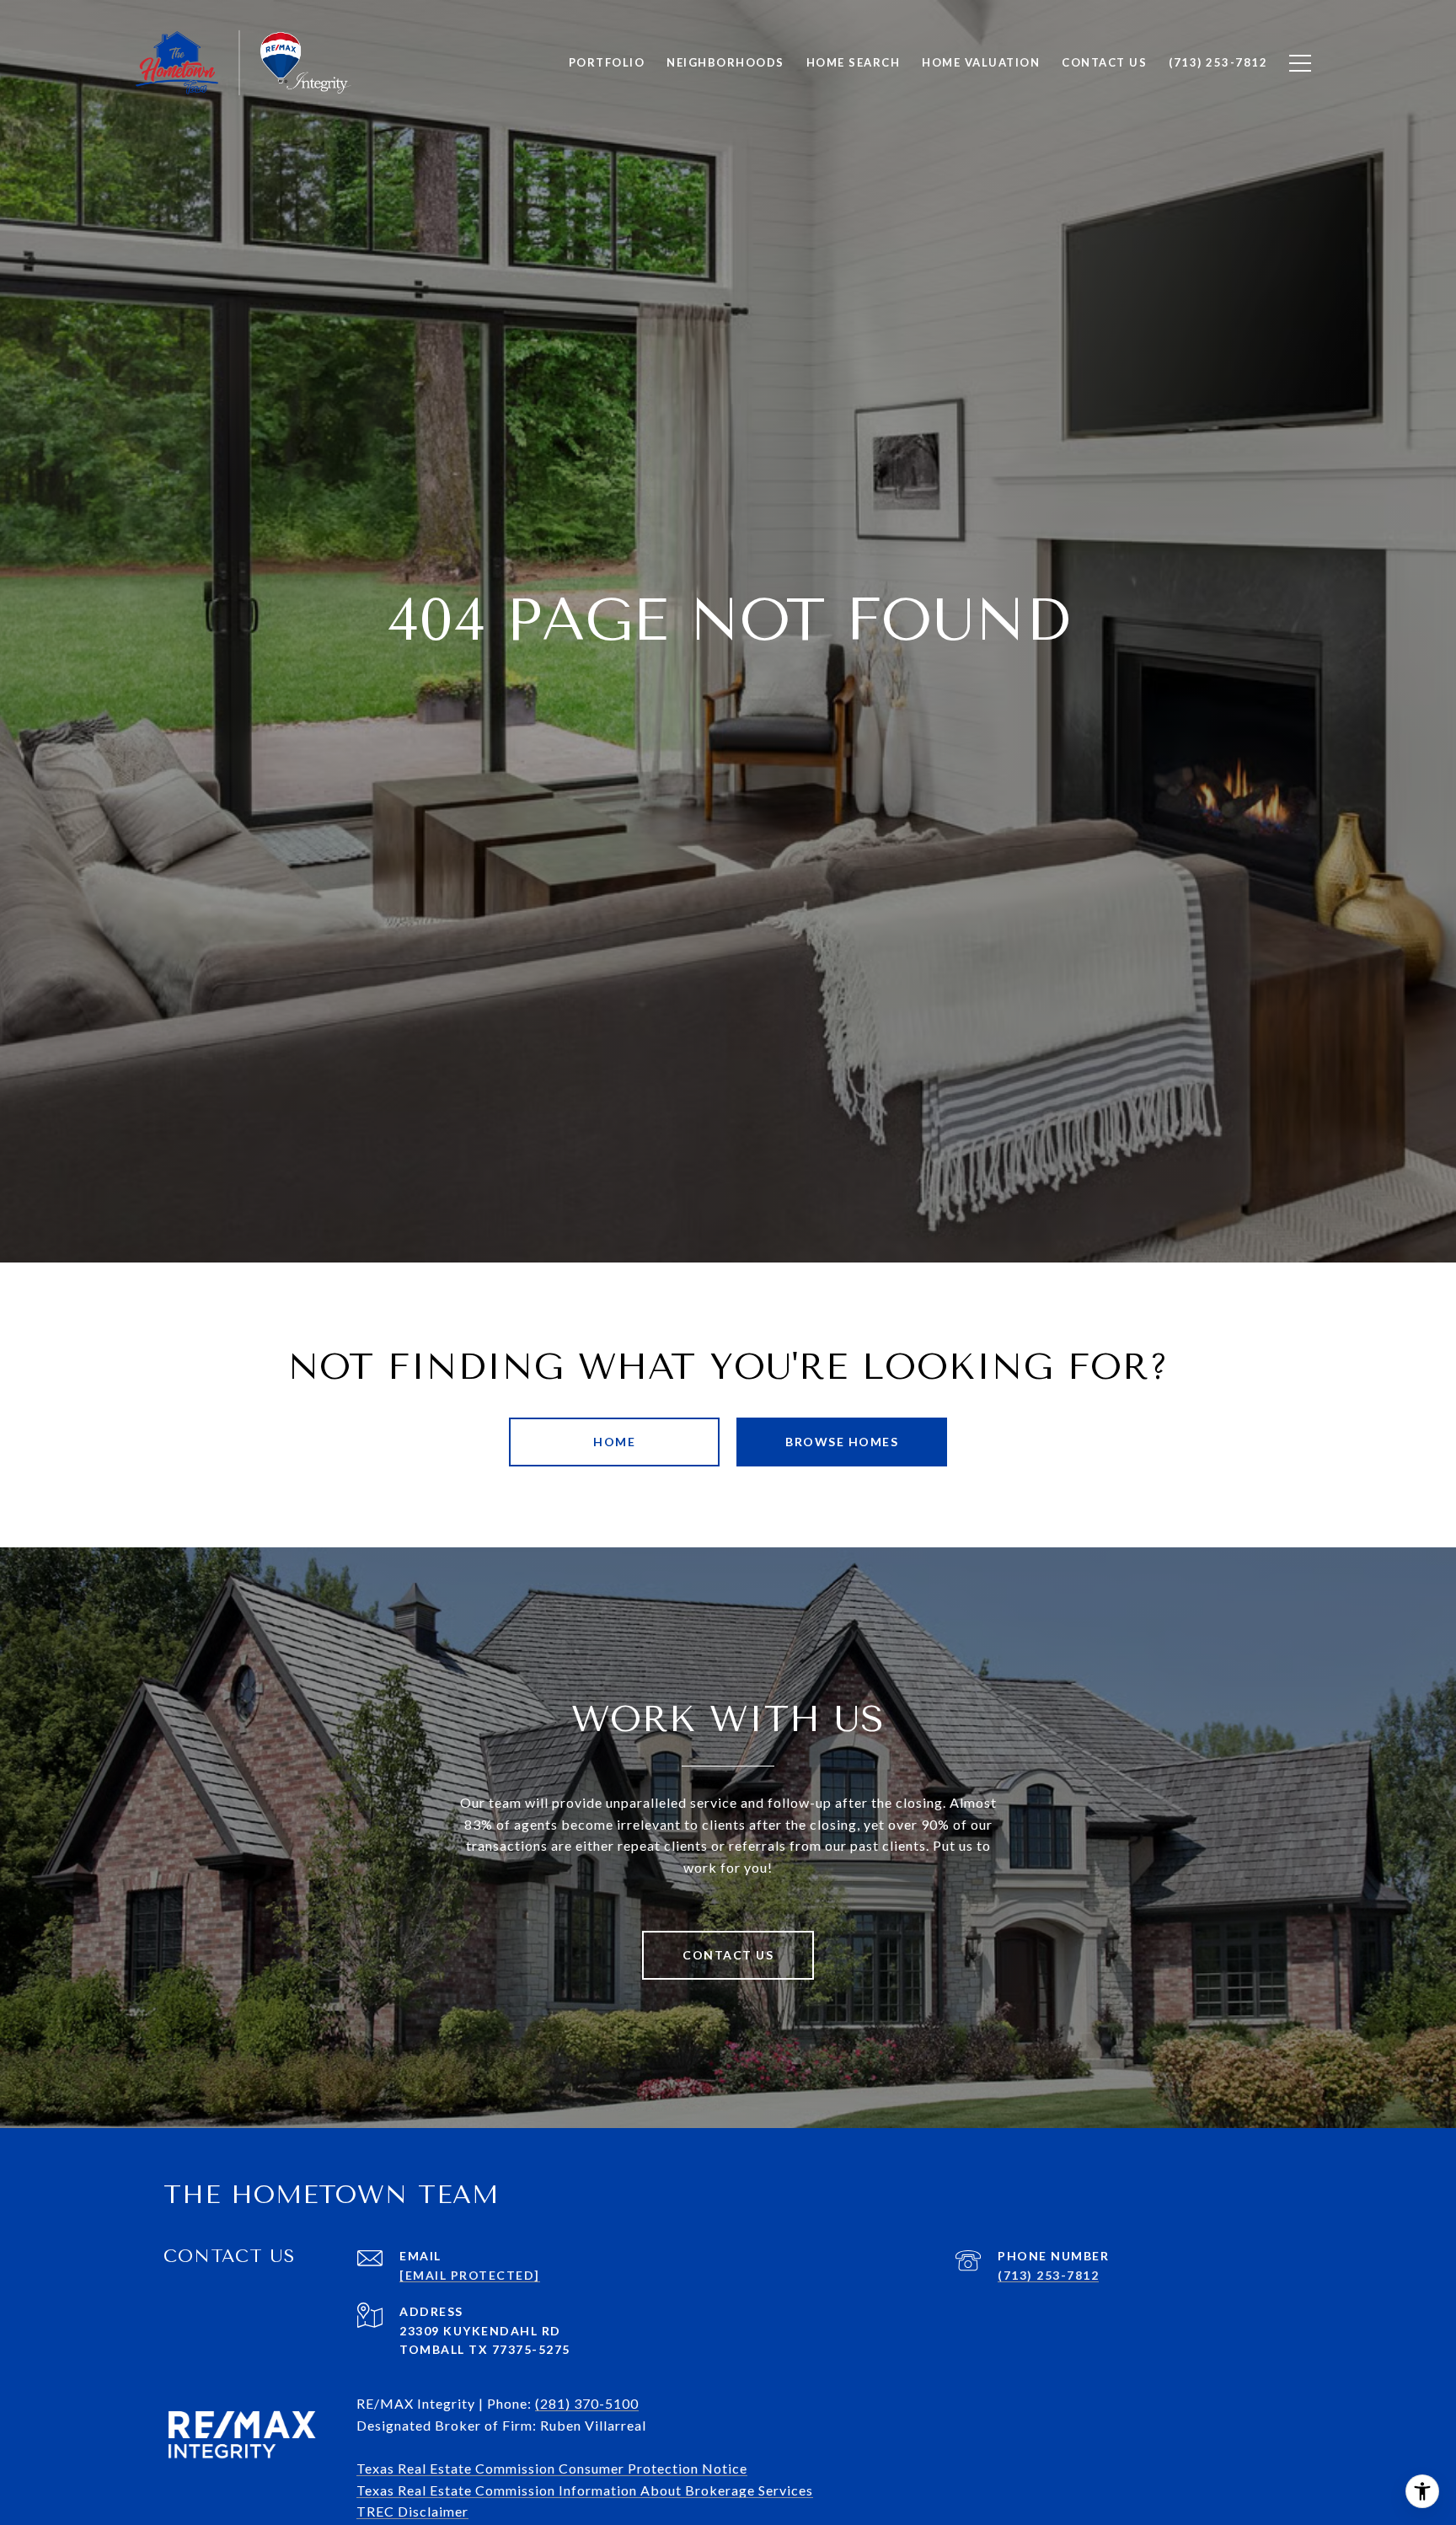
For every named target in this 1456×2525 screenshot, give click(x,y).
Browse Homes (842, 1442)
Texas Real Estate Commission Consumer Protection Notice (552, 2468)
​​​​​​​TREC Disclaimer (412, 2511)
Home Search (854, 62)
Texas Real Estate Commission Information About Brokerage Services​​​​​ (585, 2490)
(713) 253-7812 (1048, 2275)
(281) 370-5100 (587, 2403)
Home (614, 1442)
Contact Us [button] (728, 1955)
